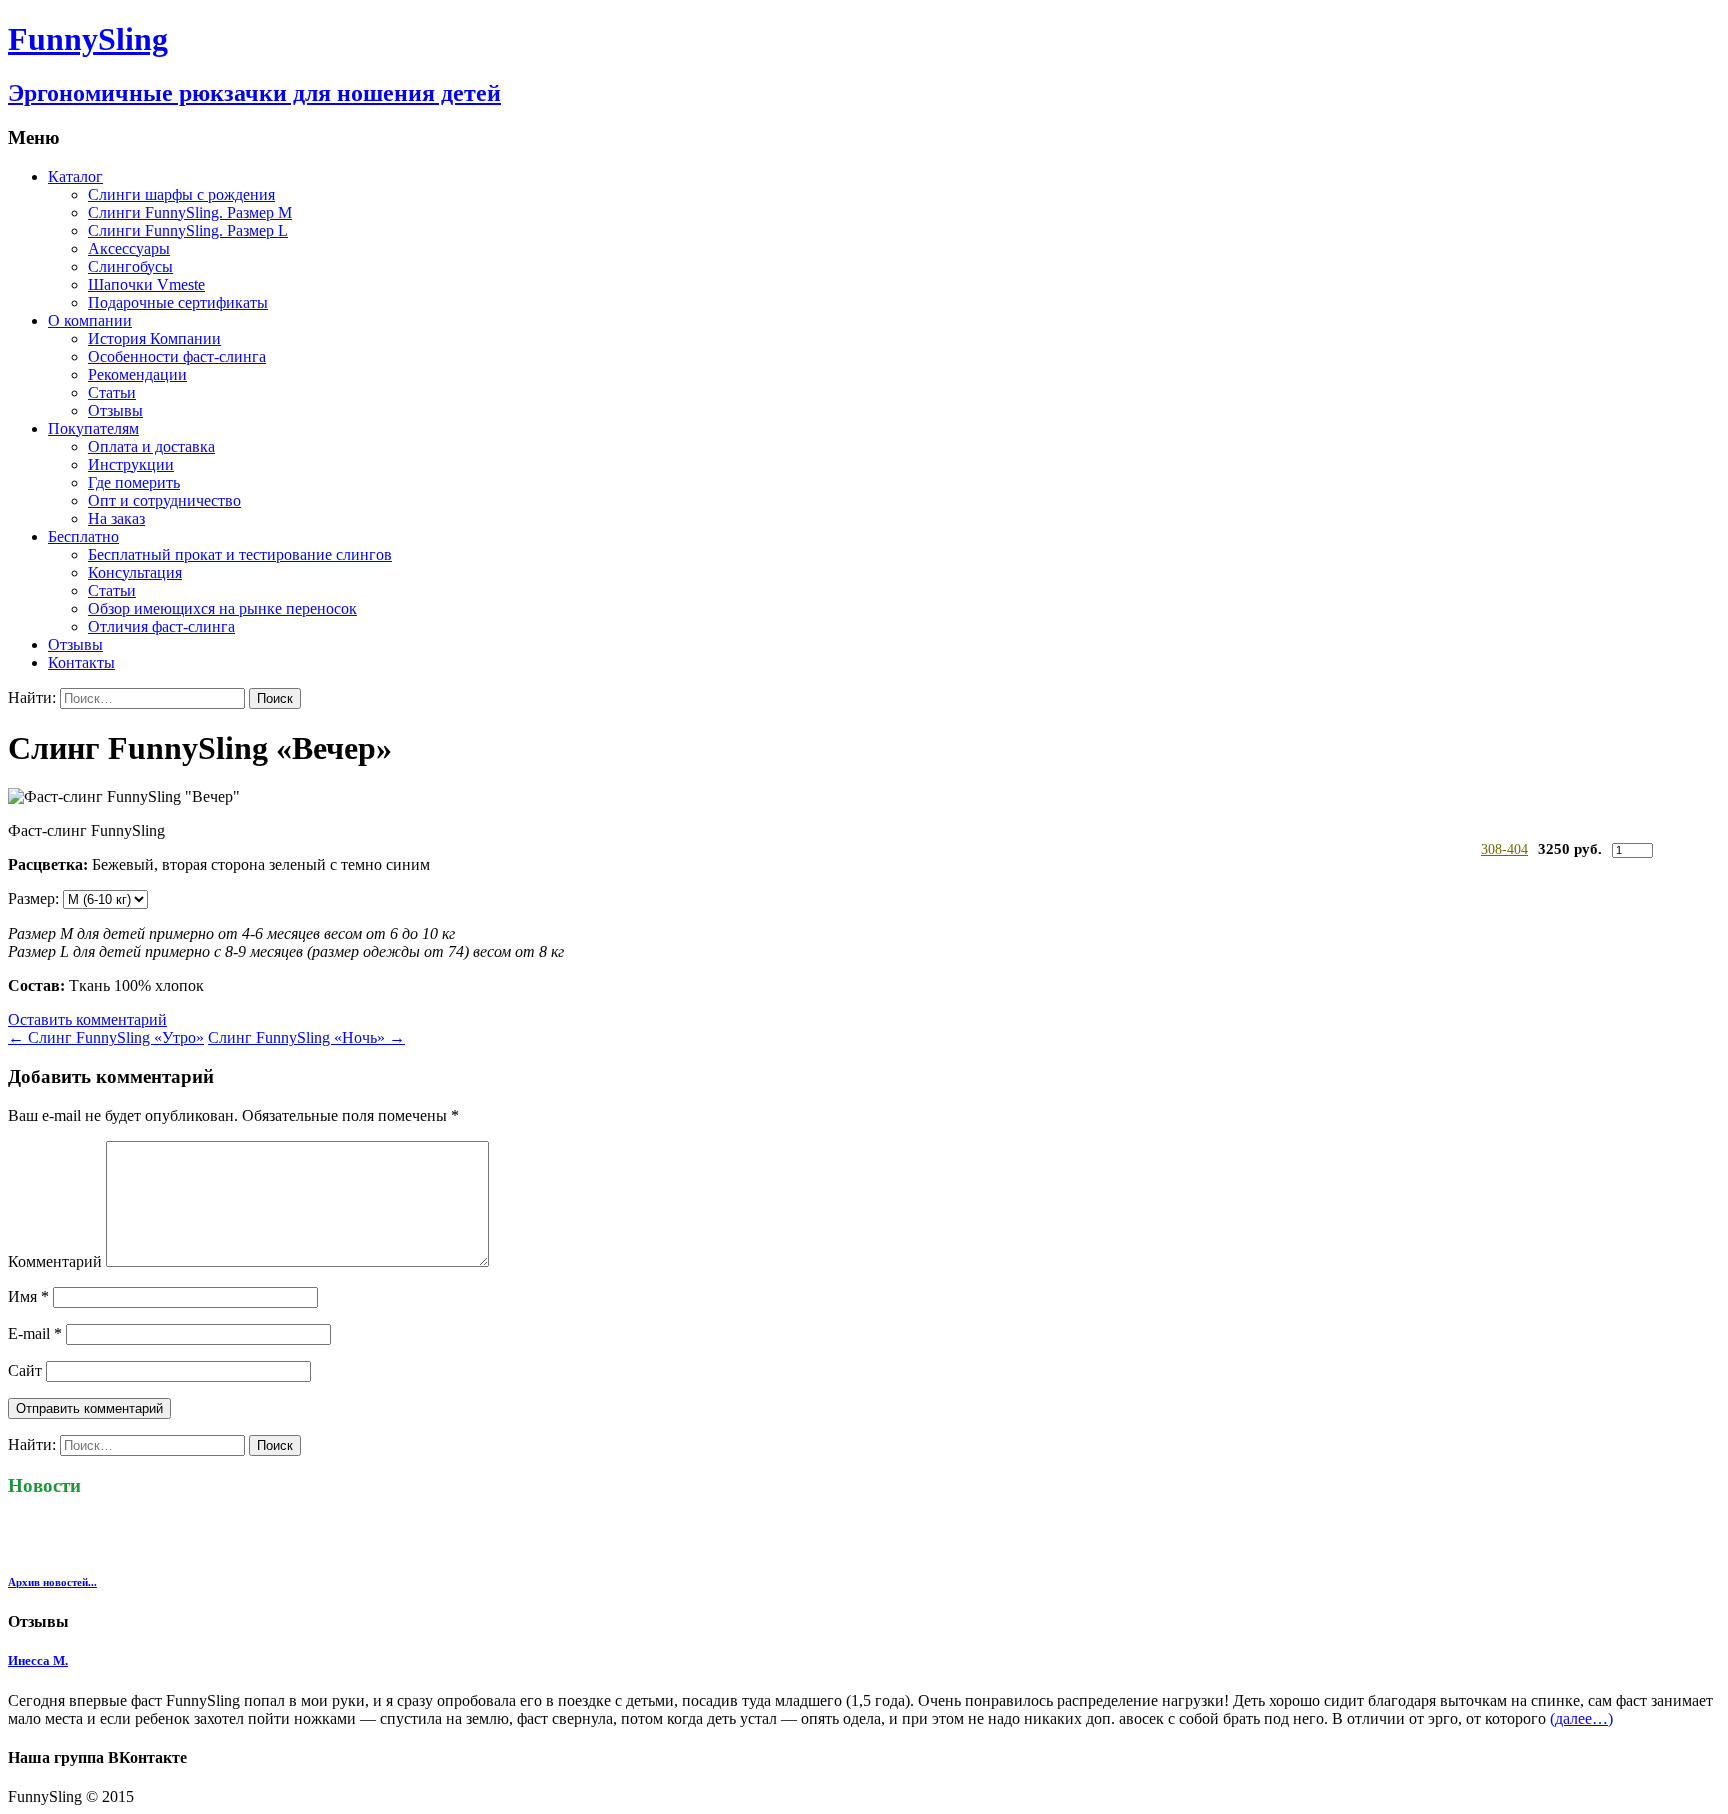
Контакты (81, 662)
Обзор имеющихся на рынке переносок (222, 608)
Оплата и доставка (151, 446)
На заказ (116, 518)
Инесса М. (38, 1660)
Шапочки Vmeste (146, 284)
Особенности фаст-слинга (177, 356)
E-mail (35, 1333)
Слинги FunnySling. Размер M (190, 212)
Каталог (75, 176)
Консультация (135, 572)
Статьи (112, 392)
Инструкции (131, 464)
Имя (28, 1296)
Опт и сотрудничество (164, 500)
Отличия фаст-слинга (161, 626)
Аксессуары (129, 248)
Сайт (25, 1370)
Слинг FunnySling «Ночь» (306, 1037)
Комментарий (55, 1261)
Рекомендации (137, 374)
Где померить (134, 482)
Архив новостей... (52, 1582)
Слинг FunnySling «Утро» (106, 1037)
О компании (90, 320)
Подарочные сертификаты (178, 302)
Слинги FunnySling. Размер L (188, 230)
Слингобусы (130, 266)
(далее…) (1581, 1718)
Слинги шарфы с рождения (181, 194)
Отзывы (115, 410)
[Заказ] (1683, 849)
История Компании (154, 338)
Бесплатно (83, 536)
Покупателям (93, 428)
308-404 (1504, 849)
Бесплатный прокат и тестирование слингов (240, 554)
